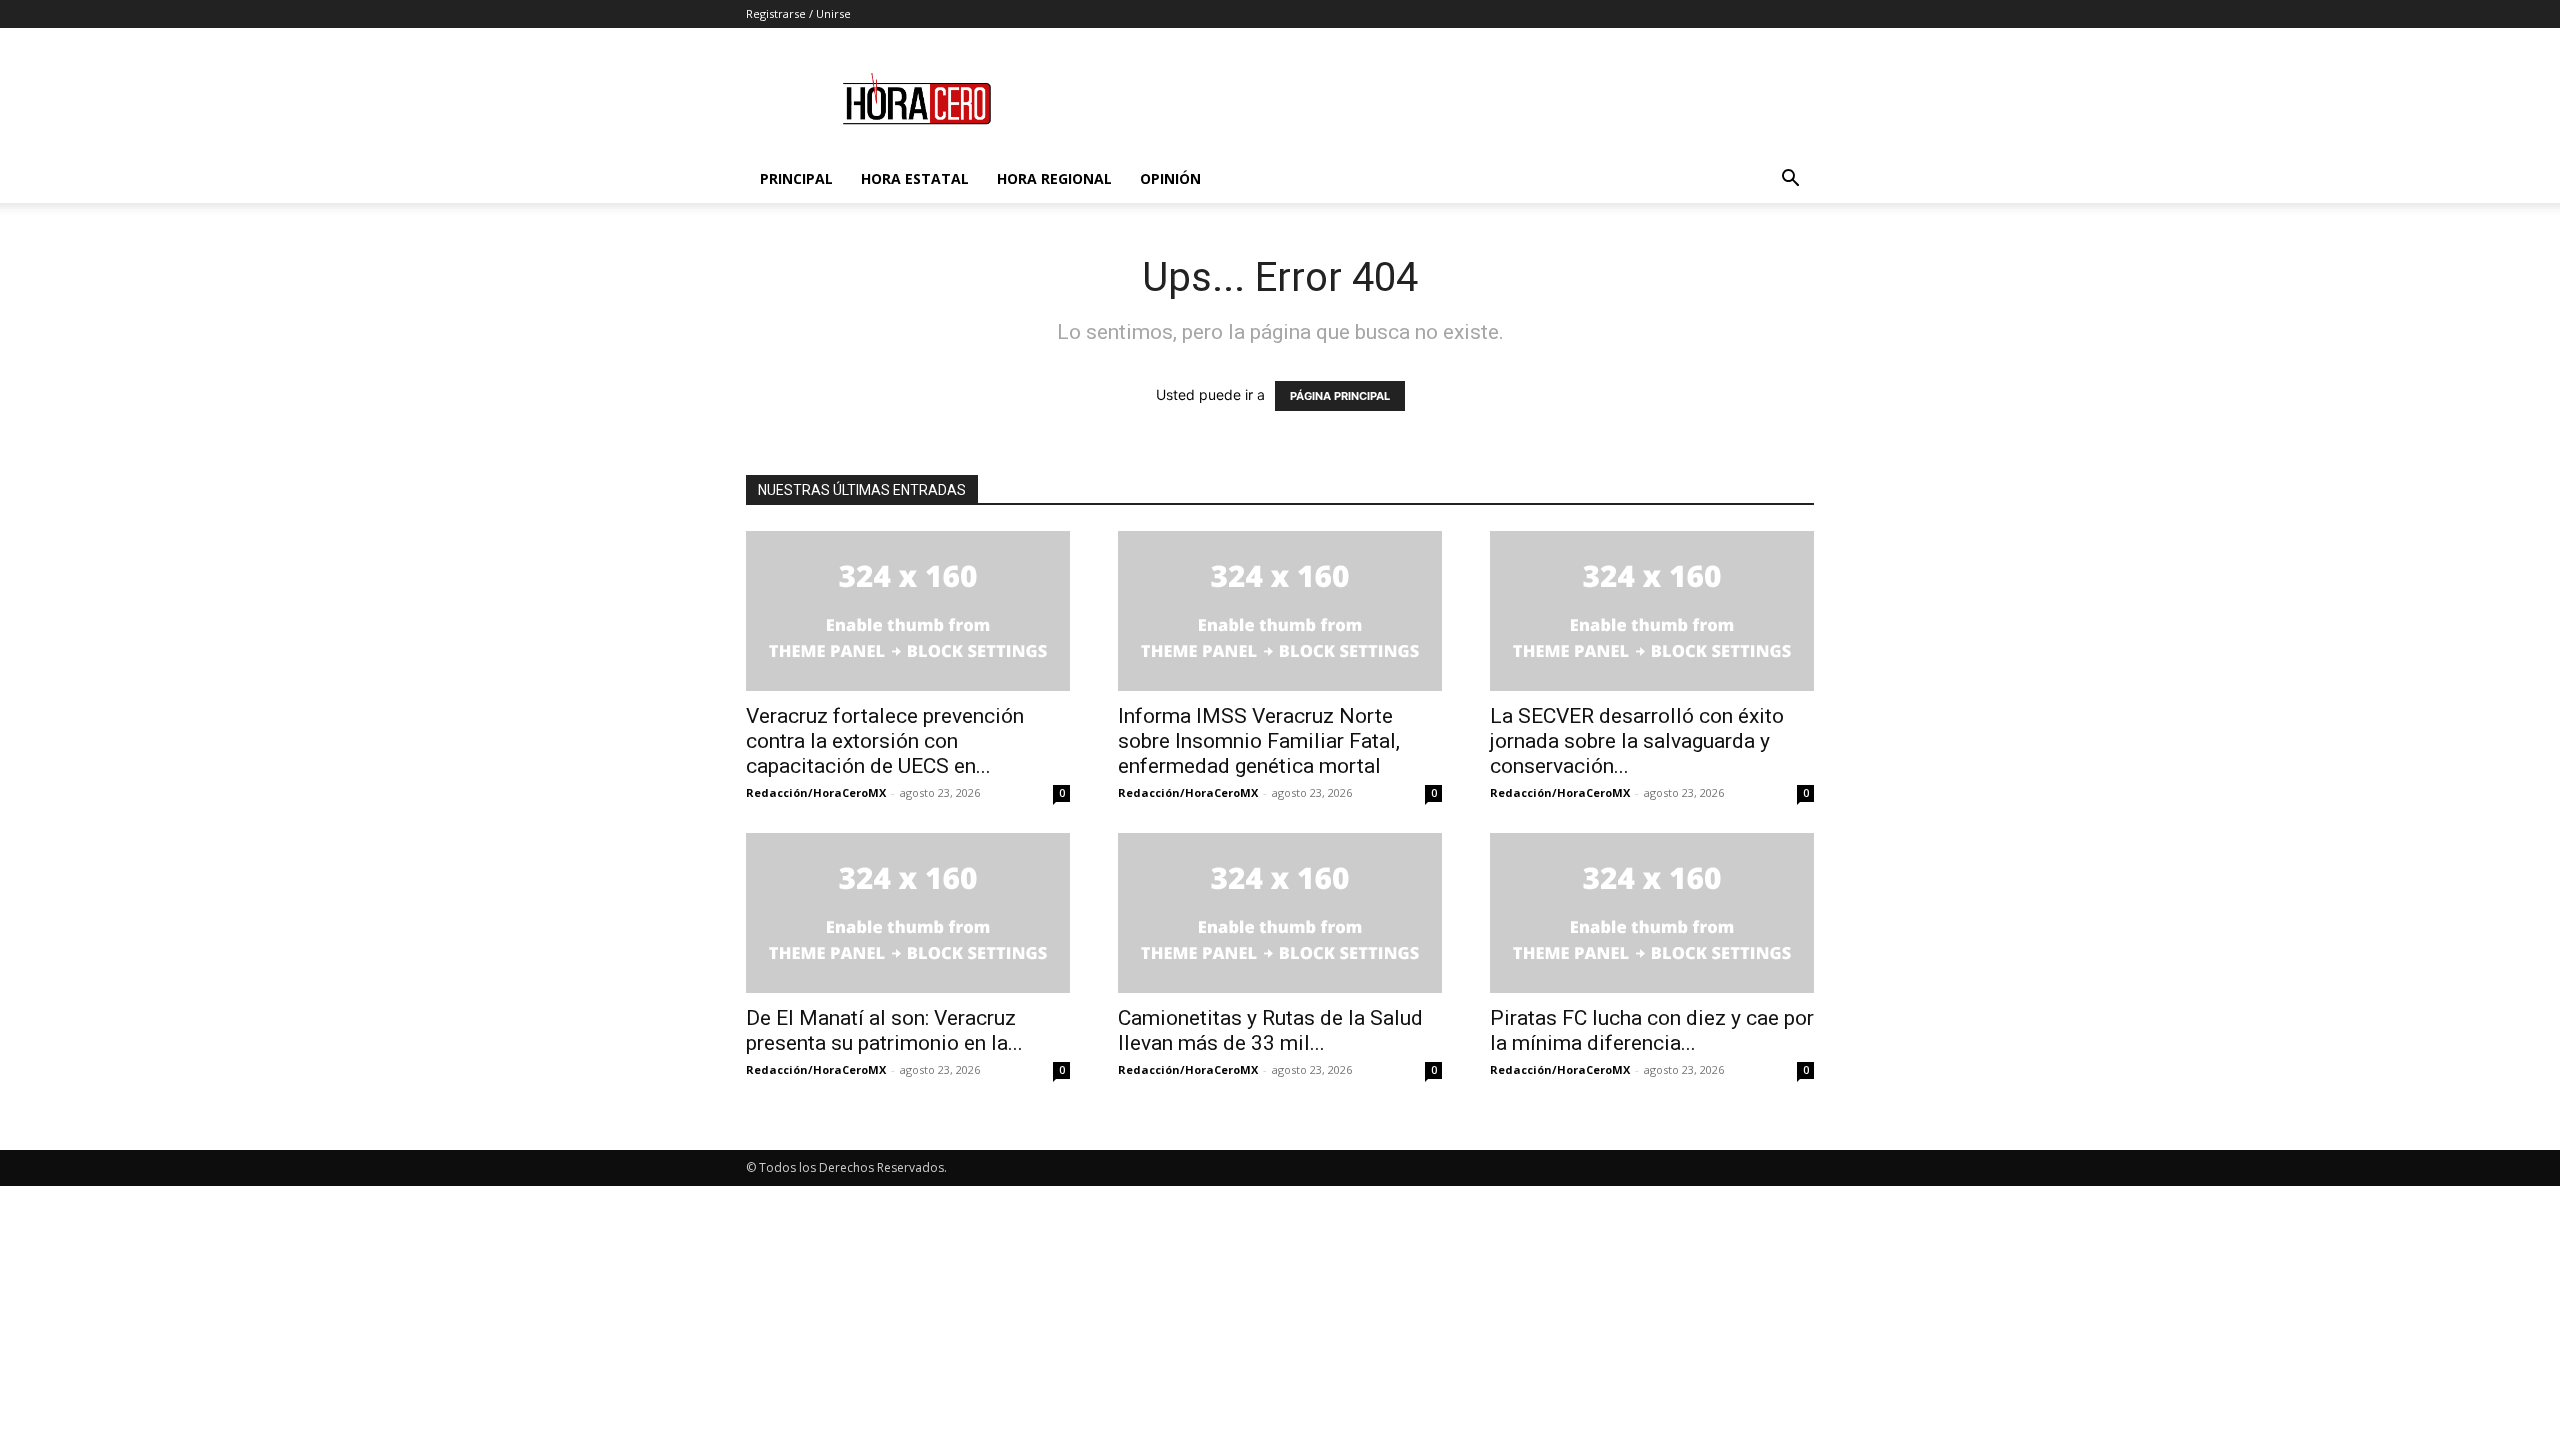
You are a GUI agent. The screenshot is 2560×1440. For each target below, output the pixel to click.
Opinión (1170, 178)
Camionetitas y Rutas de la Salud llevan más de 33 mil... (1270, 1030)
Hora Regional (1054, 178)
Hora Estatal (915, 178)
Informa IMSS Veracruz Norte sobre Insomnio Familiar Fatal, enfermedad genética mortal (1259, 741)
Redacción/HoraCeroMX (816, 792)
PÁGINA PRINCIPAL (1340, 396)
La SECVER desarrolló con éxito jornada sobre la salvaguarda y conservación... (1637, 741)
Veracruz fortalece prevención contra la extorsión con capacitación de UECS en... (885, 741)
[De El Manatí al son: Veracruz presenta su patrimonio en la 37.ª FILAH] (908, 913)
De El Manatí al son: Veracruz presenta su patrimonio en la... (884, 1030)
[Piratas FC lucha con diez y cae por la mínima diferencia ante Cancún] (1652, 913)
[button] (1790, 180)
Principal (796, 178)
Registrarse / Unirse (798, 13)
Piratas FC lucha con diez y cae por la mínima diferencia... (1652, 1030)
